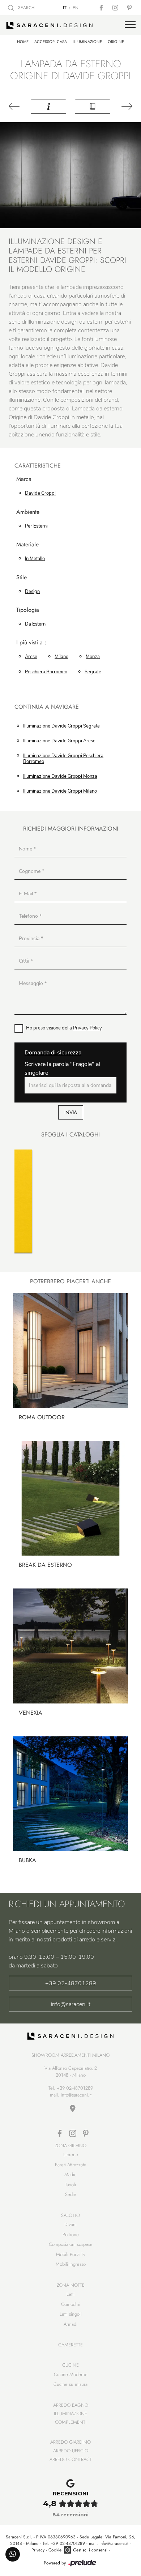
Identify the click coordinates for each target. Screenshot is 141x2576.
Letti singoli (71, 2314)
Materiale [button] (27, 545)
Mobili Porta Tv (71, 2254)
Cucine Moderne (71, 2374)
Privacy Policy (87, 1028)
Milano (61, 657)
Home (23, 42)
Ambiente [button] (28, 512)
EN (76, 8)
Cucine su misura (70, 2384)
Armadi (70, 2324)
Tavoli (70, 2185)
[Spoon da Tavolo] (126, 106)
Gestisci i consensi (90, 2550)
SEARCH (26, 8)
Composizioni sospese (71, 2244)
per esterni (36, 526)
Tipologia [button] (28, 610)
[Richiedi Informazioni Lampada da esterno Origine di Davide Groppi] (48, 106)
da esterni (36, 624)
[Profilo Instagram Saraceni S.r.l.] (116, 8)
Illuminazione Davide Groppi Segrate (61, 726)
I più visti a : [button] (31, 643)
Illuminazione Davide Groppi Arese (59, 741)
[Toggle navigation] (130, 25)
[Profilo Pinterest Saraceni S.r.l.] (130, 8)
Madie (70, 2174)
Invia (71, 1112)
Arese (31, 657)
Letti (70, 2294)
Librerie (71, 2155)
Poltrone (71, 2234)
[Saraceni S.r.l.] (70, 25)
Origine (116, 42)
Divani (70, 2224)
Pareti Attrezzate (71, 2165)
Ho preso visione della (64, 1028)
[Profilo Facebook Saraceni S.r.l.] (102, 8)
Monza (93, 657)
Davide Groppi (40, 493)
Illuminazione (87, 42)
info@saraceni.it (71, 2004)
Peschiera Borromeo (46, 672)
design (32, 592)
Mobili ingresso (71, 2264)
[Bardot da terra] (15, 106)
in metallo (35, 559)
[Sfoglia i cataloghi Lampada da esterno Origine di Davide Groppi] (93, 106)
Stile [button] (22, 578)
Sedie (71, 2194)
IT (65, 8)
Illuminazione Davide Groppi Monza (60, 776)
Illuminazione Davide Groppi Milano (60, 791)
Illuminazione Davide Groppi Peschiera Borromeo (63, 759)
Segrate (93, 672)
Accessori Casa (51, 42)
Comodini (71, 2304)
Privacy (38, 2550)
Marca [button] (24, 479)
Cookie (55, 2550)
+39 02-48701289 (71, 1983)
